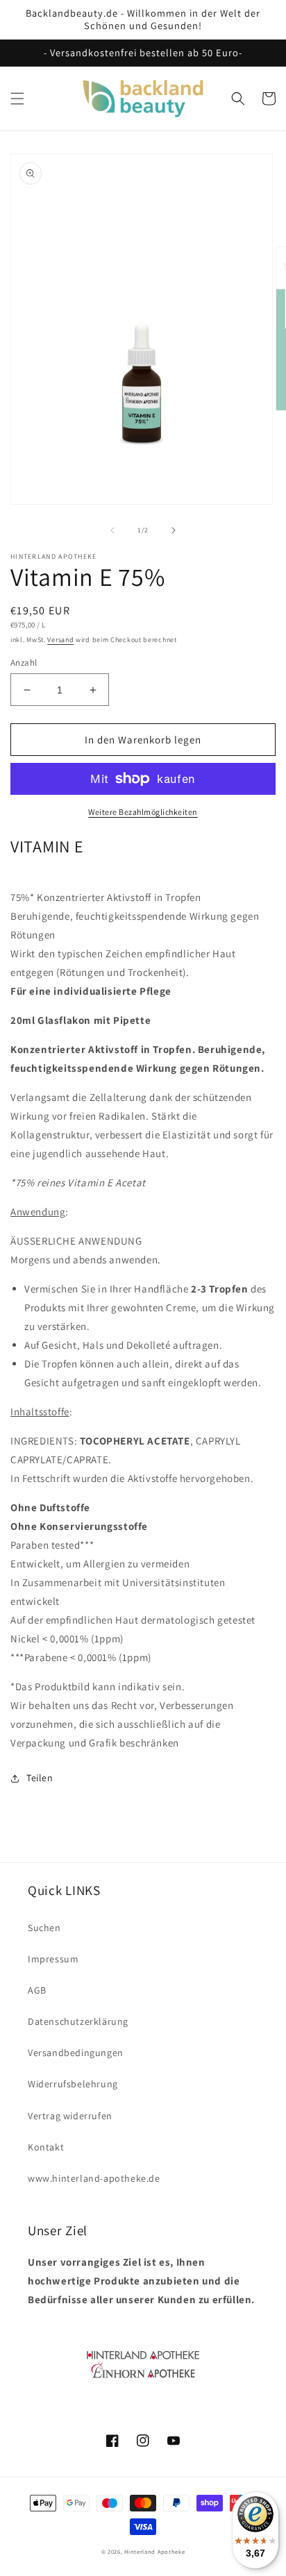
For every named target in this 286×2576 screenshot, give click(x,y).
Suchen (44, 1928)
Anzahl (24, 663)
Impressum (53, 1959)
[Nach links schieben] (112, 530)
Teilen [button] (40, 1778)
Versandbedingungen (76, 2053)
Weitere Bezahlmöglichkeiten (143, 812)
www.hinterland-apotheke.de (94, 2178)
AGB (37, 1990)
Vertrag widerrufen (70, 2116)
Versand (60, 640)
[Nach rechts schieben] (174, 530)
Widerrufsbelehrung (73, 2084)
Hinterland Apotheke (154, 2551)
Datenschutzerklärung (78, 2021)
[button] (17, 99)
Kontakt (46, 2147)
